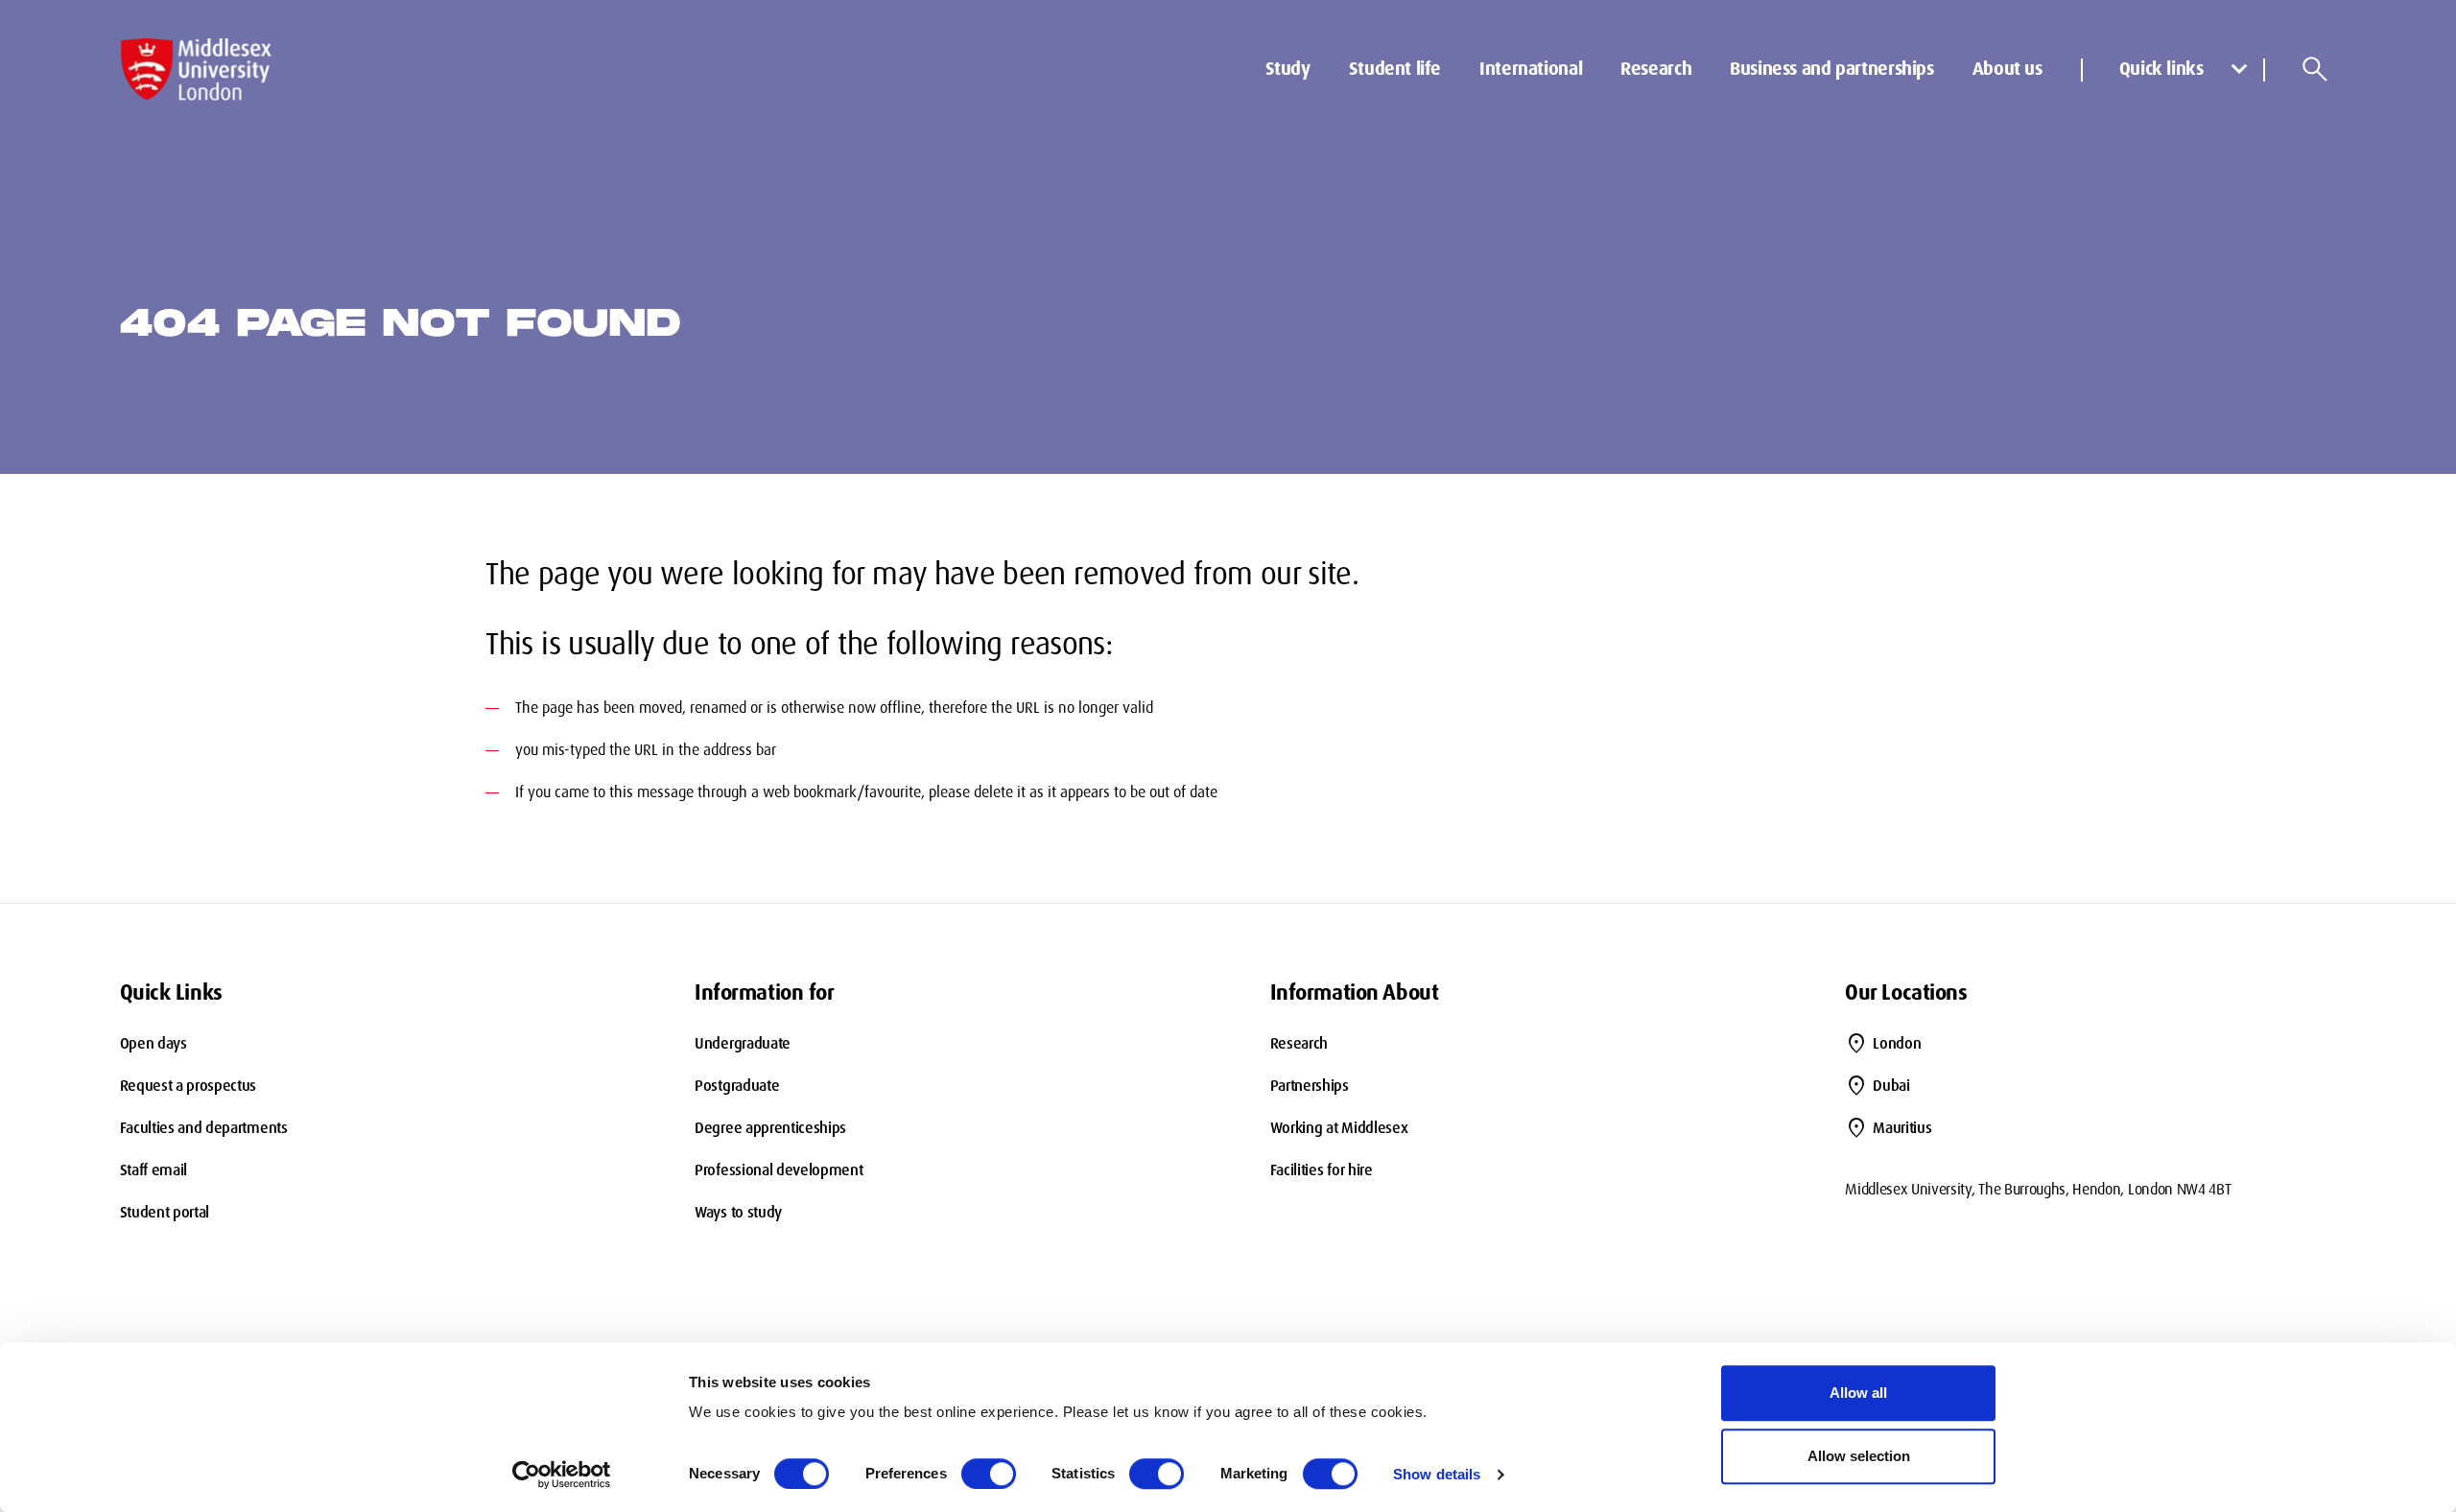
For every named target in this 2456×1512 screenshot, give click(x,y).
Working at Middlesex (1339, 1128)
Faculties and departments (204, 1128)
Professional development (779, 1170)
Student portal (165, 1212)
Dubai (1891, 1086)
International (1531, 69)
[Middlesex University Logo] (197, 70)
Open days (153, 1043)
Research (1656, 69)
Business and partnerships (1832, 69)
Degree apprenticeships (770, 1128)
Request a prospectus (189, 1086)
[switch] (989, 1474)
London (1897, 1043)
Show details (1437, 1474)
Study (1288, 69)
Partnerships (1310, 1086)
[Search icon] (2315, 69)
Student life (1395, 69)
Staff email (153, 1170)
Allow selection (1859, 1456)
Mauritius (1902, 1128)
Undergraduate (743, 1043)
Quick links (2161, 69)
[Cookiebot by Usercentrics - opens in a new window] (562, 1475)
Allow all (1858, 1393)
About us (2007, 69)
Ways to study (738, 1212)
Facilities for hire (1322, 1170)
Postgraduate (737, 1086)
